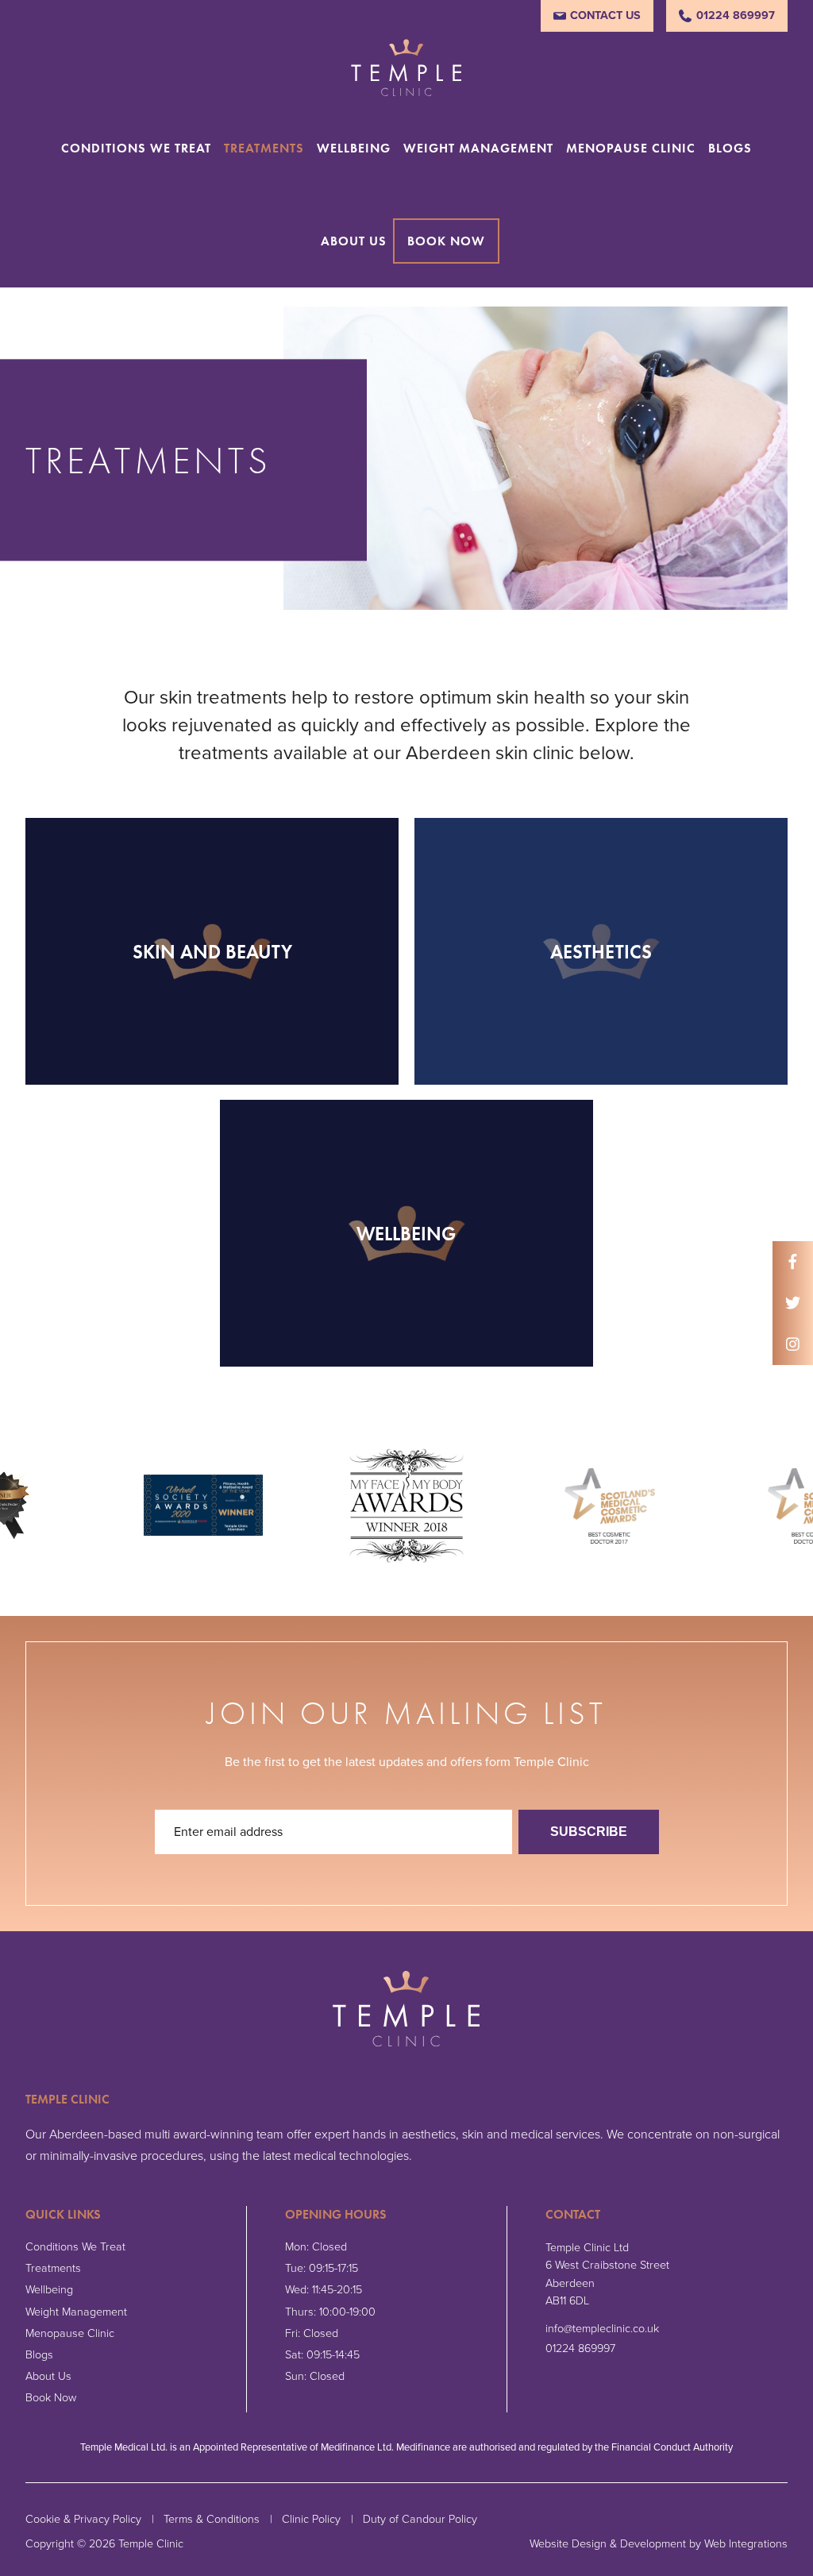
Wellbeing (354, 148)
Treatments (264, 148)
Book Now (446, 241)
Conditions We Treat (136, 148)
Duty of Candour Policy (420, 2519)
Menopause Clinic (631, 148)
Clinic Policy (311, 2519)
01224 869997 (736, 15)
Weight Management (478, 148)
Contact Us (605, 15)
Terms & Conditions (212, 2519)
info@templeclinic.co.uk (602, 2329)
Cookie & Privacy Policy (83, 2519)
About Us (354, 241)
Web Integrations (746, 2544)
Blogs (730, 148)
